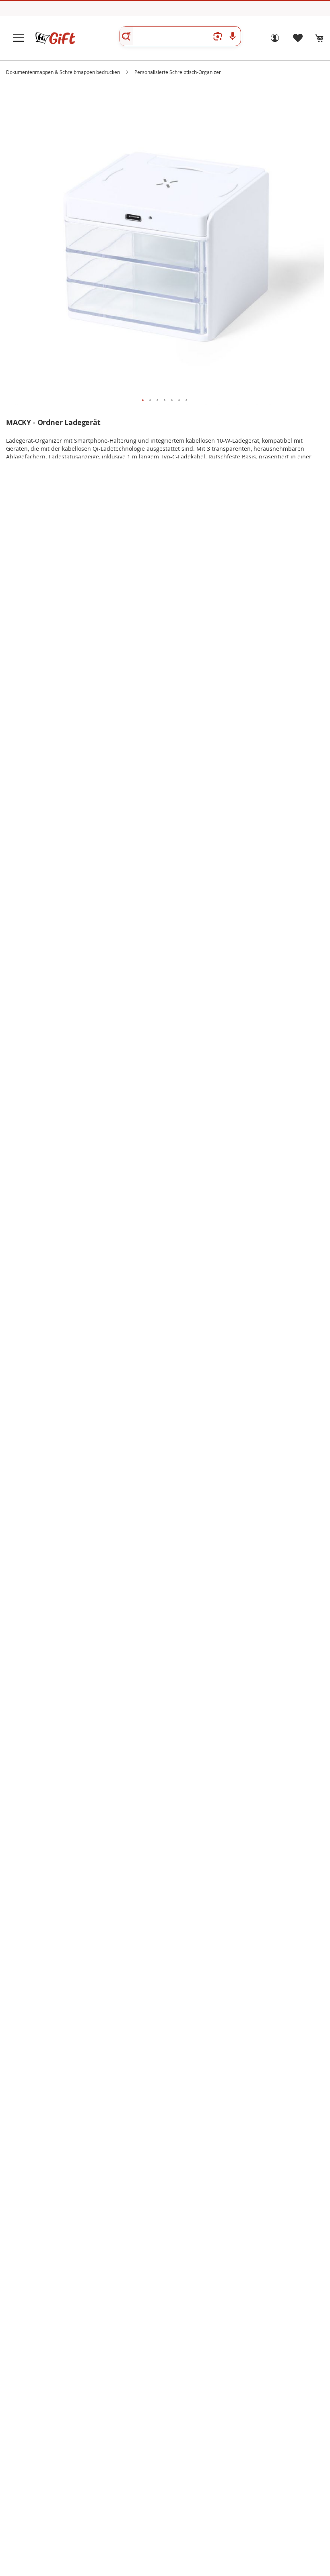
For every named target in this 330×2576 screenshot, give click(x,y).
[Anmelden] (275, 40)
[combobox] (180, 36)
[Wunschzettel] (297, 40)
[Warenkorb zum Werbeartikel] (320, 38)
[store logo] (55, 38)
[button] (143, 401)
